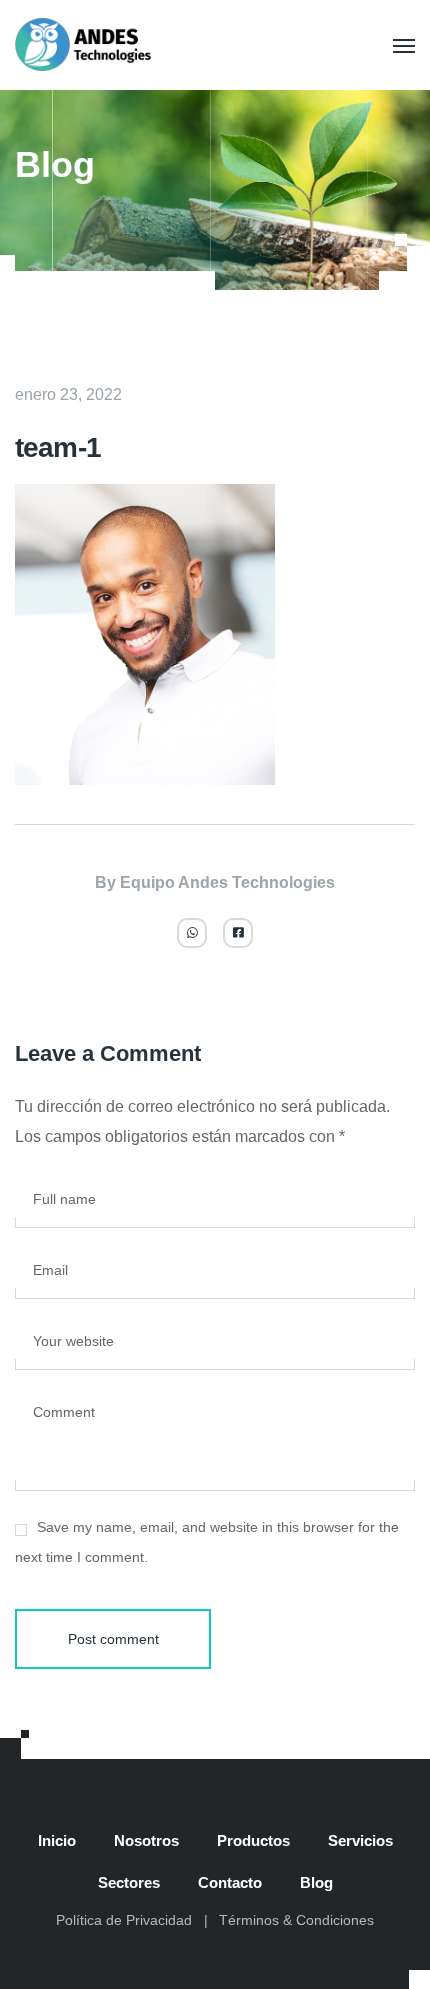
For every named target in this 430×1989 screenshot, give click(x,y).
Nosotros (146, 1840)
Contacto (230, 1882)
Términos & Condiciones (296, 1920)
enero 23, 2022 (68, 394)
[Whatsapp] (192, 933)
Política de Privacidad (124, 1920)
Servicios (360, 1840)
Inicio (57, 1840)
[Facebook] (238, 933)
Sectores (129, 1882)
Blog (316, 1882)
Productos (253, 1840)
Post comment (113, 1639)
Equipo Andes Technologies (227, 882)
